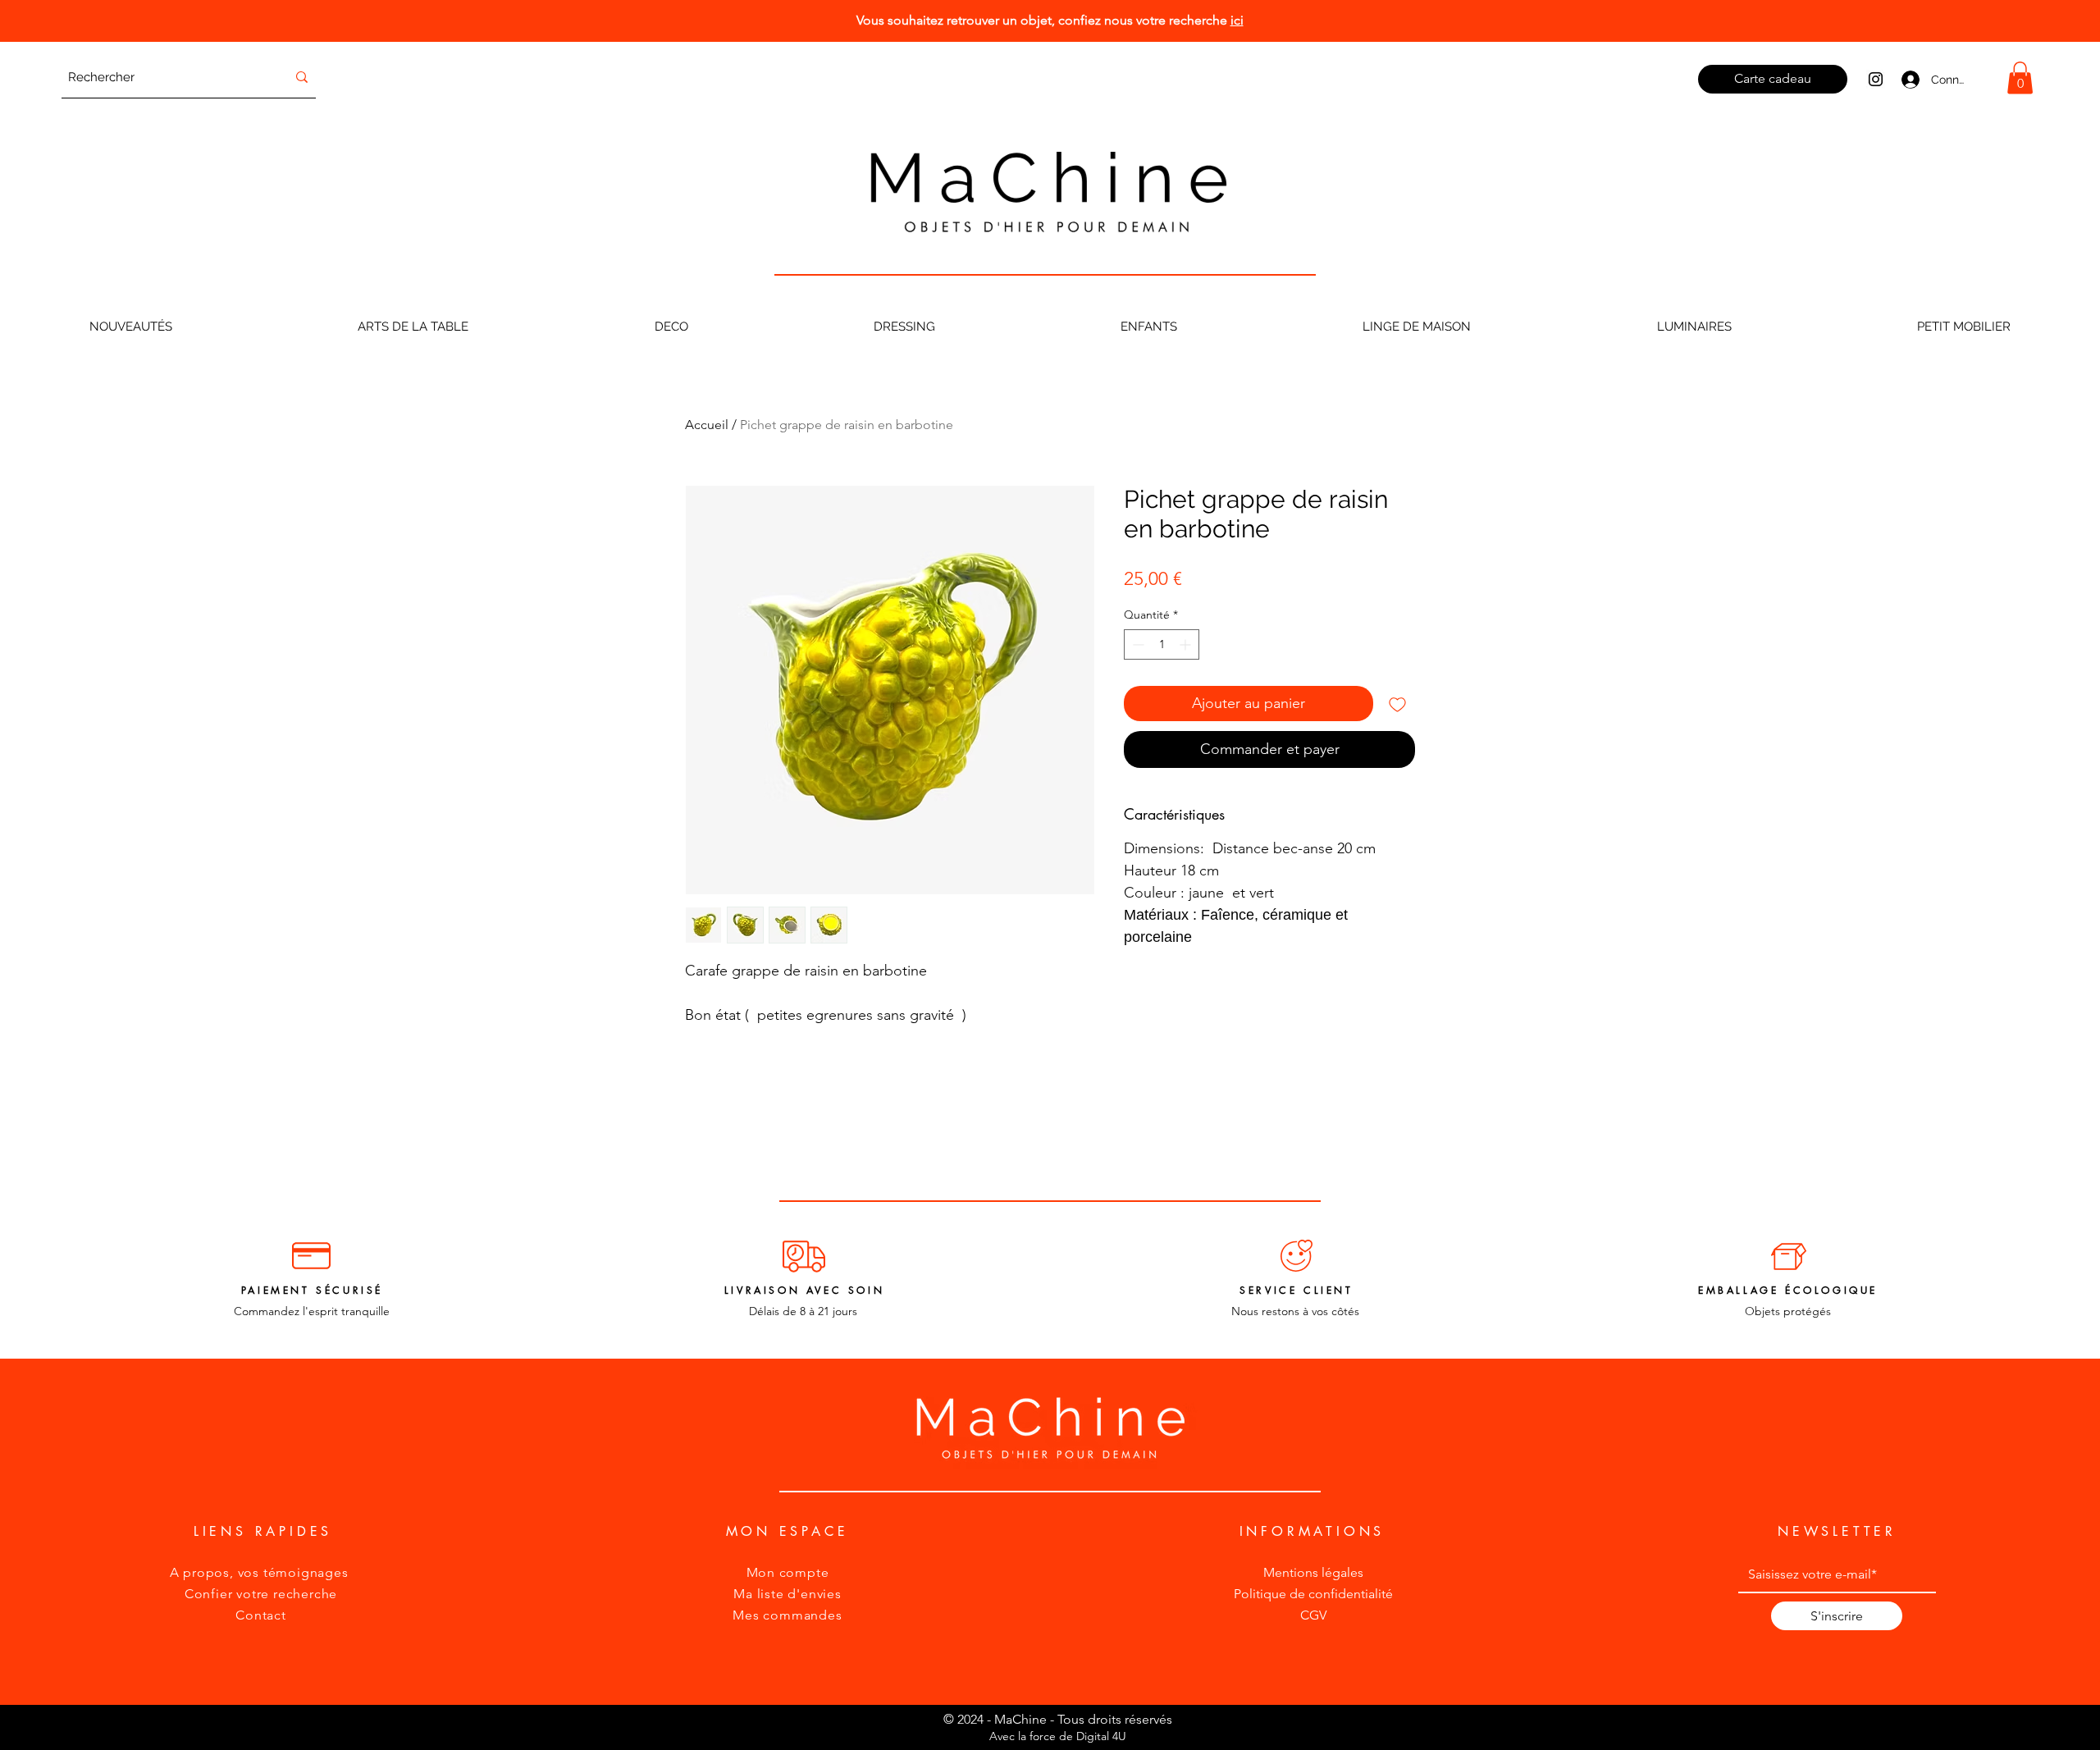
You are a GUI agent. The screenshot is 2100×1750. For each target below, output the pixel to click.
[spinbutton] (1162, 644)
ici (1237, 20)
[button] (2020, 78)
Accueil (707, 425)
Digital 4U (1101, 1736)
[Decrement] (1137, 644)
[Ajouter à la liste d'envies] (1397, 704)
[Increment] (1187, 644)
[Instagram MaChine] (1876, 79)
